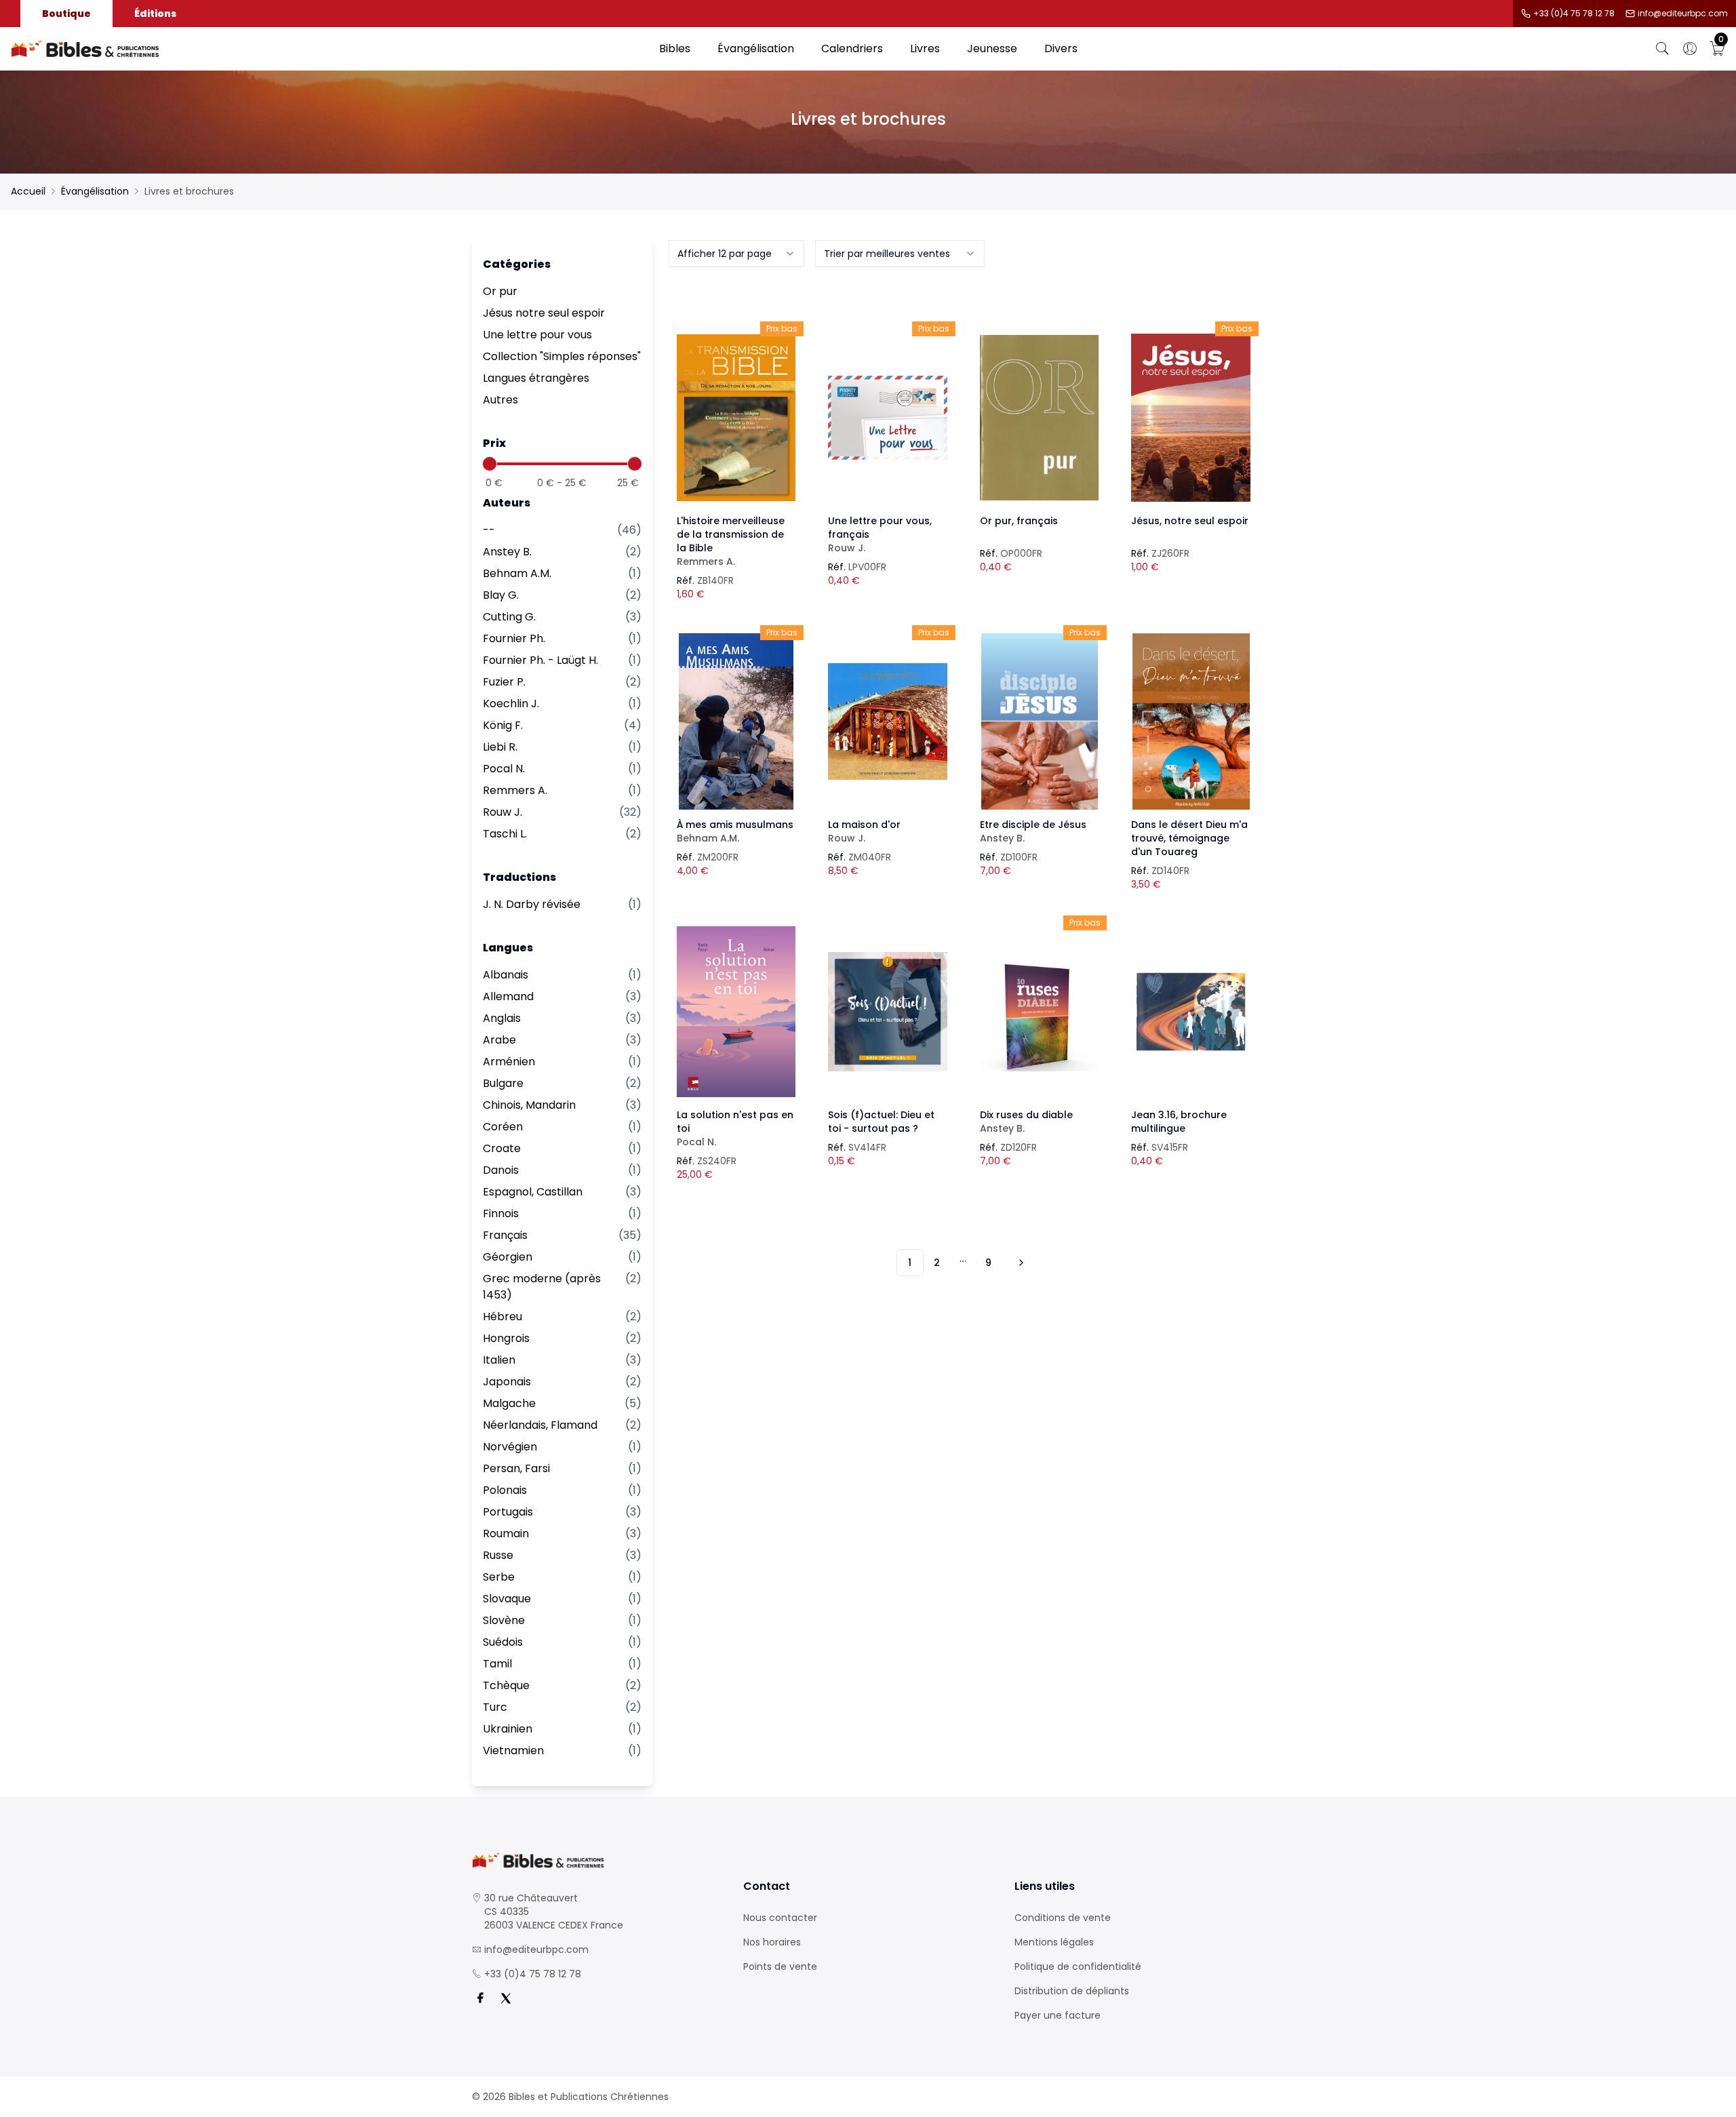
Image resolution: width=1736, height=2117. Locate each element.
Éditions (155, 14)
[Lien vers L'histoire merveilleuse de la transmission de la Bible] (736, 418)
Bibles (675, 48)
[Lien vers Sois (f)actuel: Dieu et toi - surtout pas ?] (888, 1012)
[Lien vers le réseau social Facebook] (480, 1998)
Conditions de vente (1063, 1918)
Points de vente (780, 1966)
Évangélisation (756, 48)
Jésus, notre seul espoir (1190, 521)
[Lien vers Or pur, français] (1040, 418)
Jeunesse (992, 48)
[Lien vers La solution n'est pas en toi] (736, 1012)
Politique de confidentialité (1078, 1966)
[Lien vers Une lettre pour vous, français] (888, 418)
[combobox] (736, 254)
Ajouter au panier (736, 405)
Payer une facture (1058, 2015)
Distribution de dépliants (1072, 1991)
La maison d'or (864, 831)
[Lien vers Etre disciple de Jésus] (1040, 721)
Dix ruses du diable (1026, 1122)
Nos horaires (772, 1942)
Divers (1061, 48)
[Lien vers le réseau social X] (506, 1998)
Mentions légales (1054, 1942)
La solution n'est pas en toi (735, 1128)
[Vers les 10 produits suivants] (1019, 1263)
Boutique (66, 14)
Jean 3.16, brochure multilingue (1179, 1122)
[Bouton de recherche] (1663, 49)
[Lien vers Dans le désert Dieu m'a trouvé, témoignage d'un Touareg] (1191, 721)
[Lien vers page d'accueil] (328, 49)
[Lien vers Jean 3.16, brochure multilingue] (1191, 1012)
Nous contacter (780, 1918)
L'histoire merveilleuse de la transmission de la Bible (731, 541)
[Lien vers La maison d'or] (888, 721)
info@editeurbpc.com (1683, 14)
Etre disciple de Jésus (1033, 831)
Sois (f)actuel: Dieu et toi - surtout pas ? (881, 1122)
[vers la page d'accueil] (597, 1860)
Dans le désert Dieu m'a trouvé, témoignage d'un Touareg (1189, 838)
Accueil (28, 191)
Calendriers (852, 48)
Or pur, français (1019, 521)
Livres (925, 48)
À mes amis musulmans (735, 831)
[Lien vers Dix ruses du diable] (1040, 1012)
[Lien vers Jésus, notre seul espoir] (1191, 418)
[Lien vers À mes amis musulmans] (736, 721)
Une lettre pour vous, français (880, 534)
